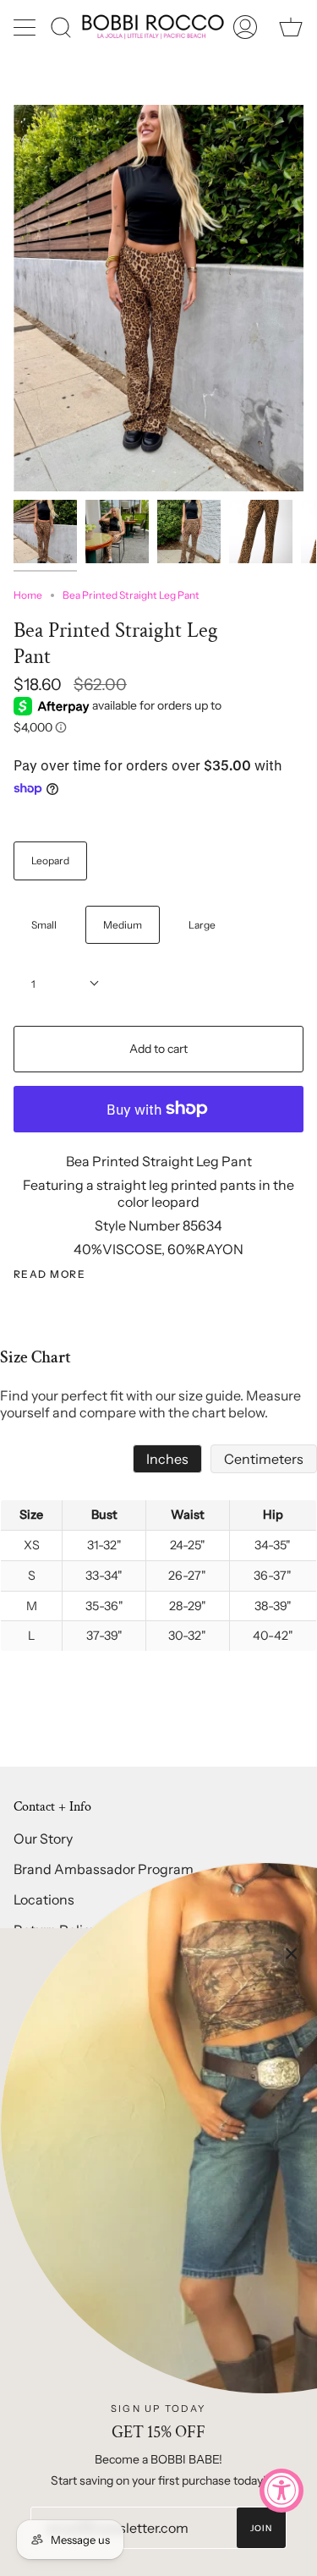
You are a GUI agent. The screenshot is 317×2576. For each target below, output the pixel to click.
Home (28, 595)
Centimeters (264, 1459)
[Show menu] (26, 27)
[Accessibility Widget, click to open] (281, 2491)
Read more (49, 1274)
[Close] (292, 1954)
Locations (44, 1899)
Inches (167, 1459)
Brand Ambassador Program (104, 1869)
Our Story (43, 1839)
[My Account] (245, 27)
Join (262, 2528)
